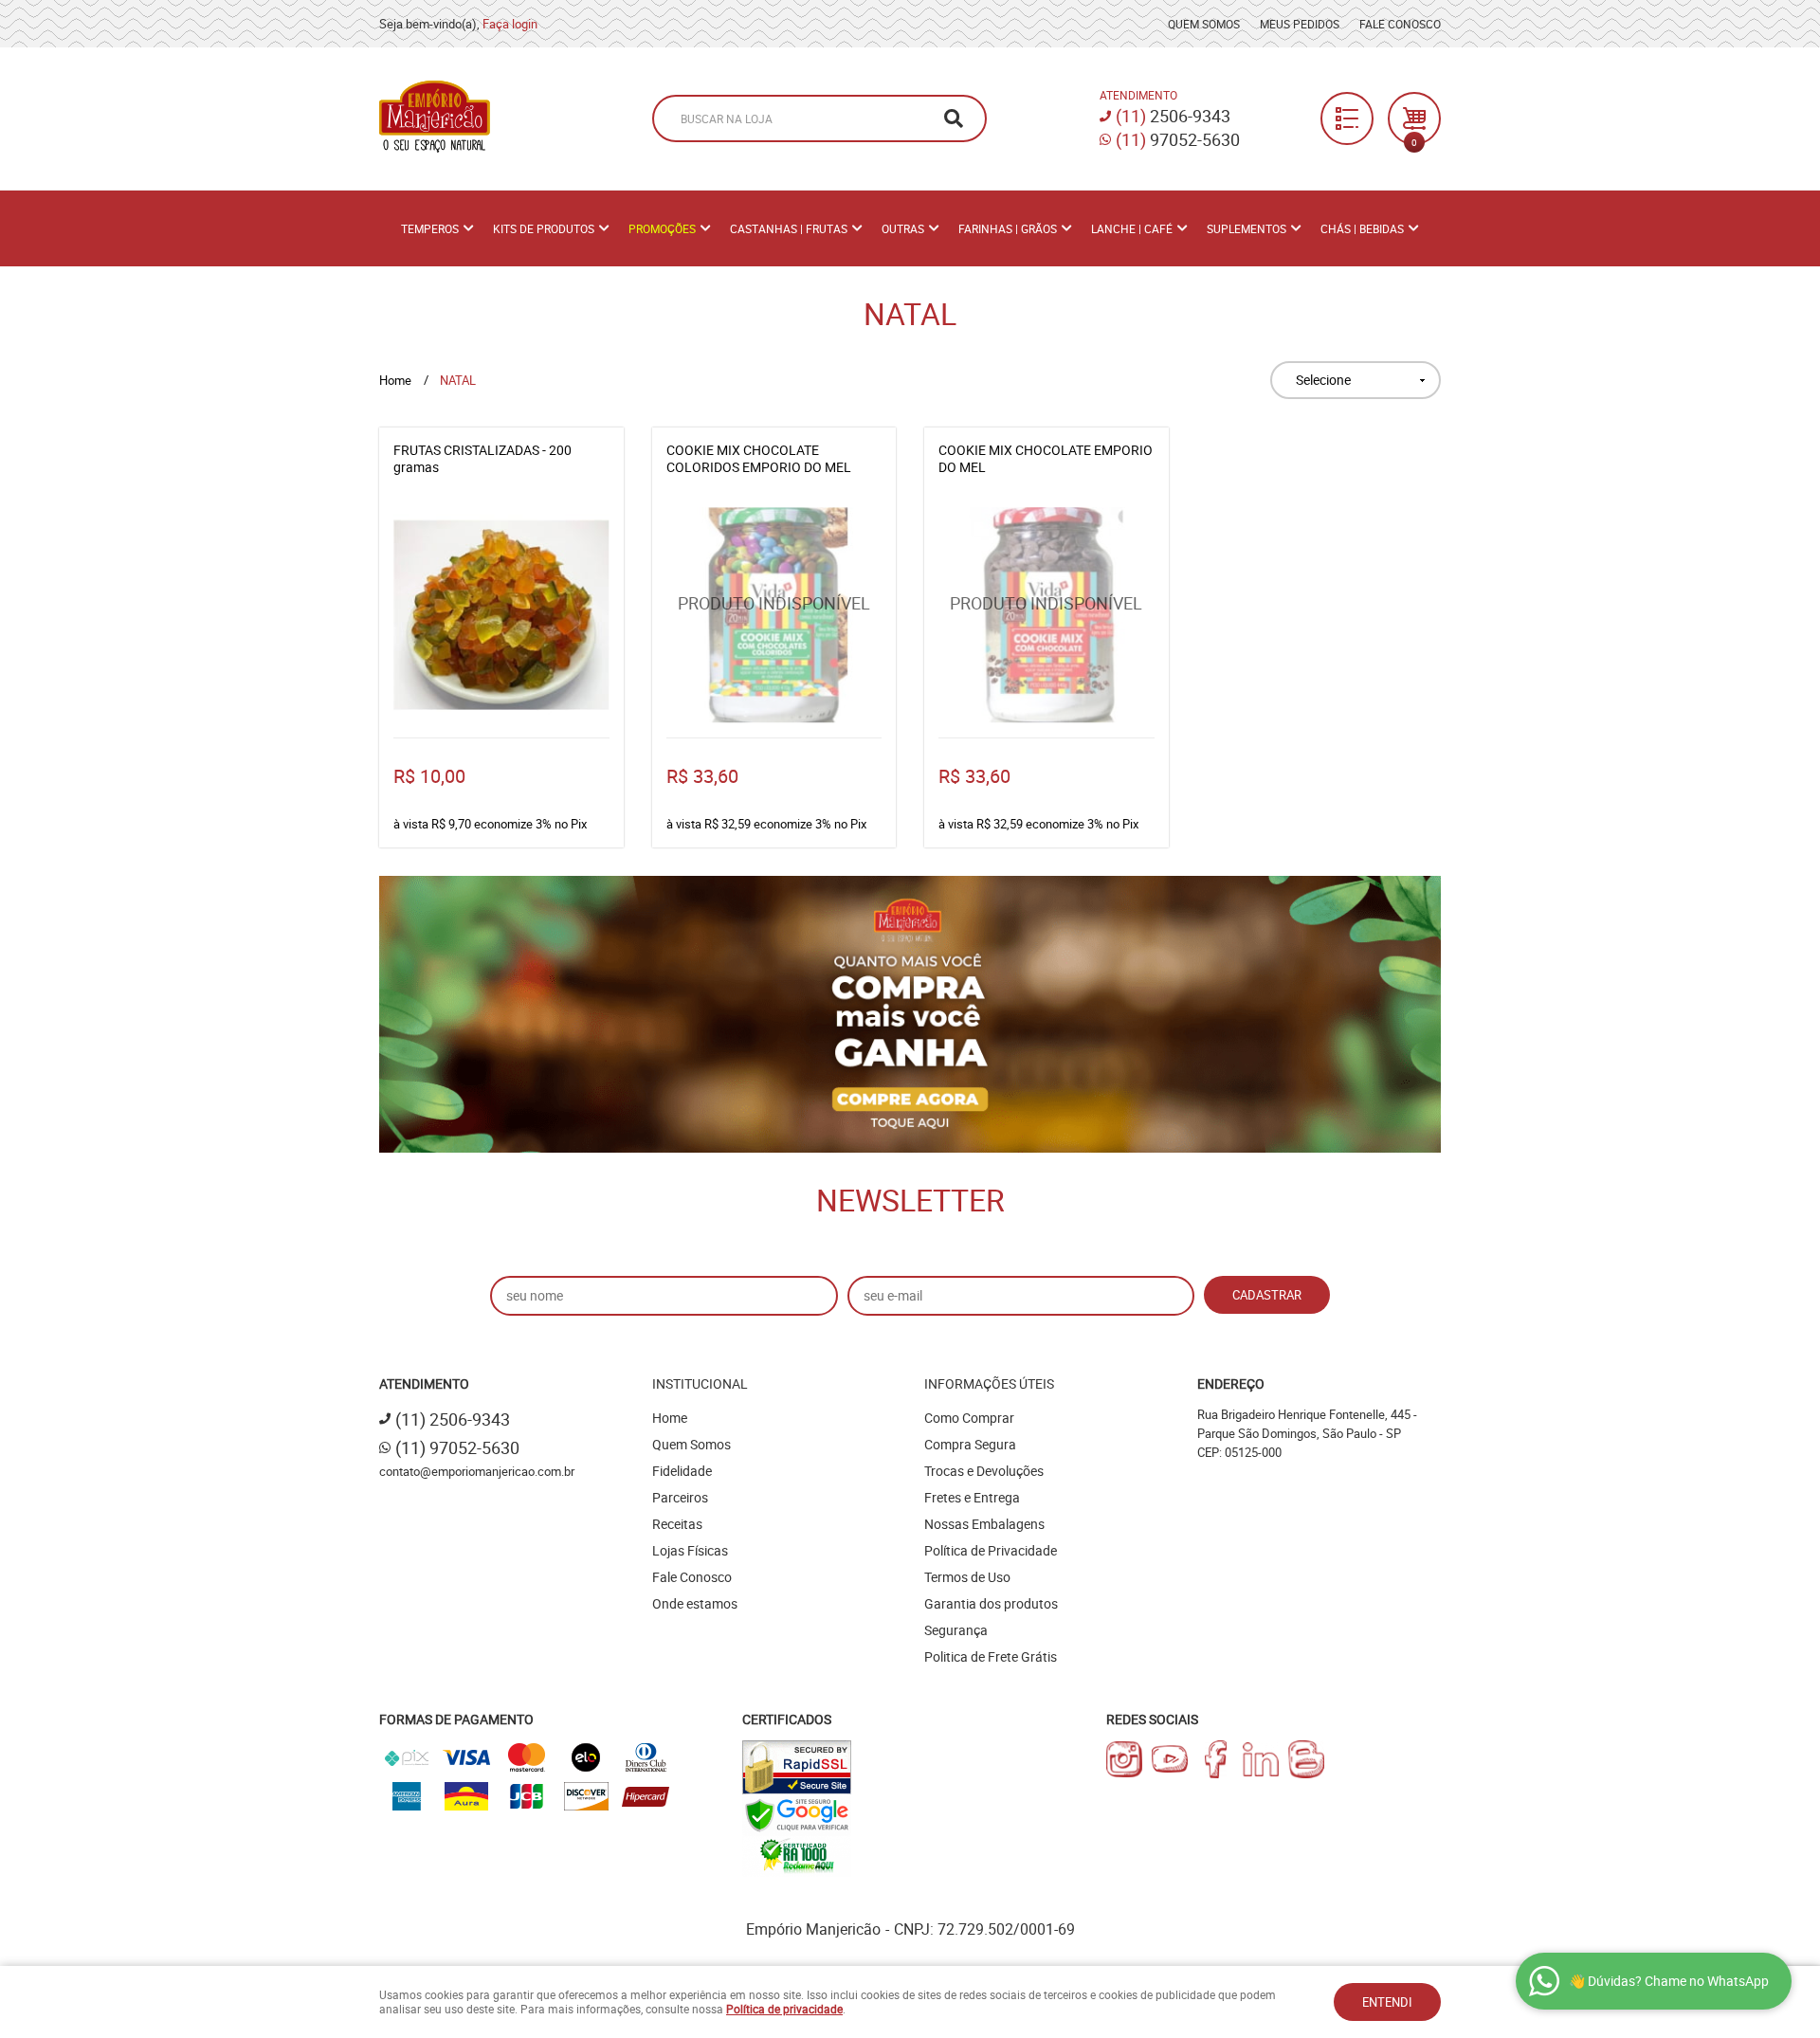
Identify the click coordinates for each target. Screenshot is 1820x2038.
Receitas (677, 1524)
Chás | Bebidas (1362, 228)
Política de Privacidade (991, 1550)
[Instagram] (1124, 1759)
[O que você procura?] (954, 118)
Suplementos (1247, 228)
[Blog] (1306, 1759)
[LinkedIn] (1261, 1759)
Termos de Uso (967, 1577)
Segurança (956, 1630)
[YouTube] (1170, 1759)
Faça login (510, 24)
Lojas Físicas (690, 1550)
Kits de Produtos (544, 228)
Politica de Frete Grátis (991, 1656)
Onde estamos (695, 1603)
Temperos (430, 228)
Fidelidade (682, 1471)
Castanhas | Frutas (789, 228)
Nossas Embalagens (984, 1524)
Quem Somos (1204, 24)
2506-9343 (1173, 116)
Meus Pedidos (1300, 24)
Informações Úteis (989, 1383)
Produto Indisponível (774, 615)
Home (670, 1418)
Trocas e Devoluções (984, 1471)
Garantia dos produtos (991, 1603)
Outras (903, 228)
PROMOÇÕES (662, 228)
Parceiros (680, 1497)
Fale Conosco (1400, 24)
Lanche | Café (1132, 228)
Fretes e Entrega (972, 1497)
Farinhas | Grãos (1008, 228)
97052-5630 (1178, 139)
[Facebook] (1215, 1759)
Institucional (700, 1383)
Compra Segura (970, 1444)
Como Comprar (969, 1418)
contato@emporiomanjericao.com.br (477, 1471)
